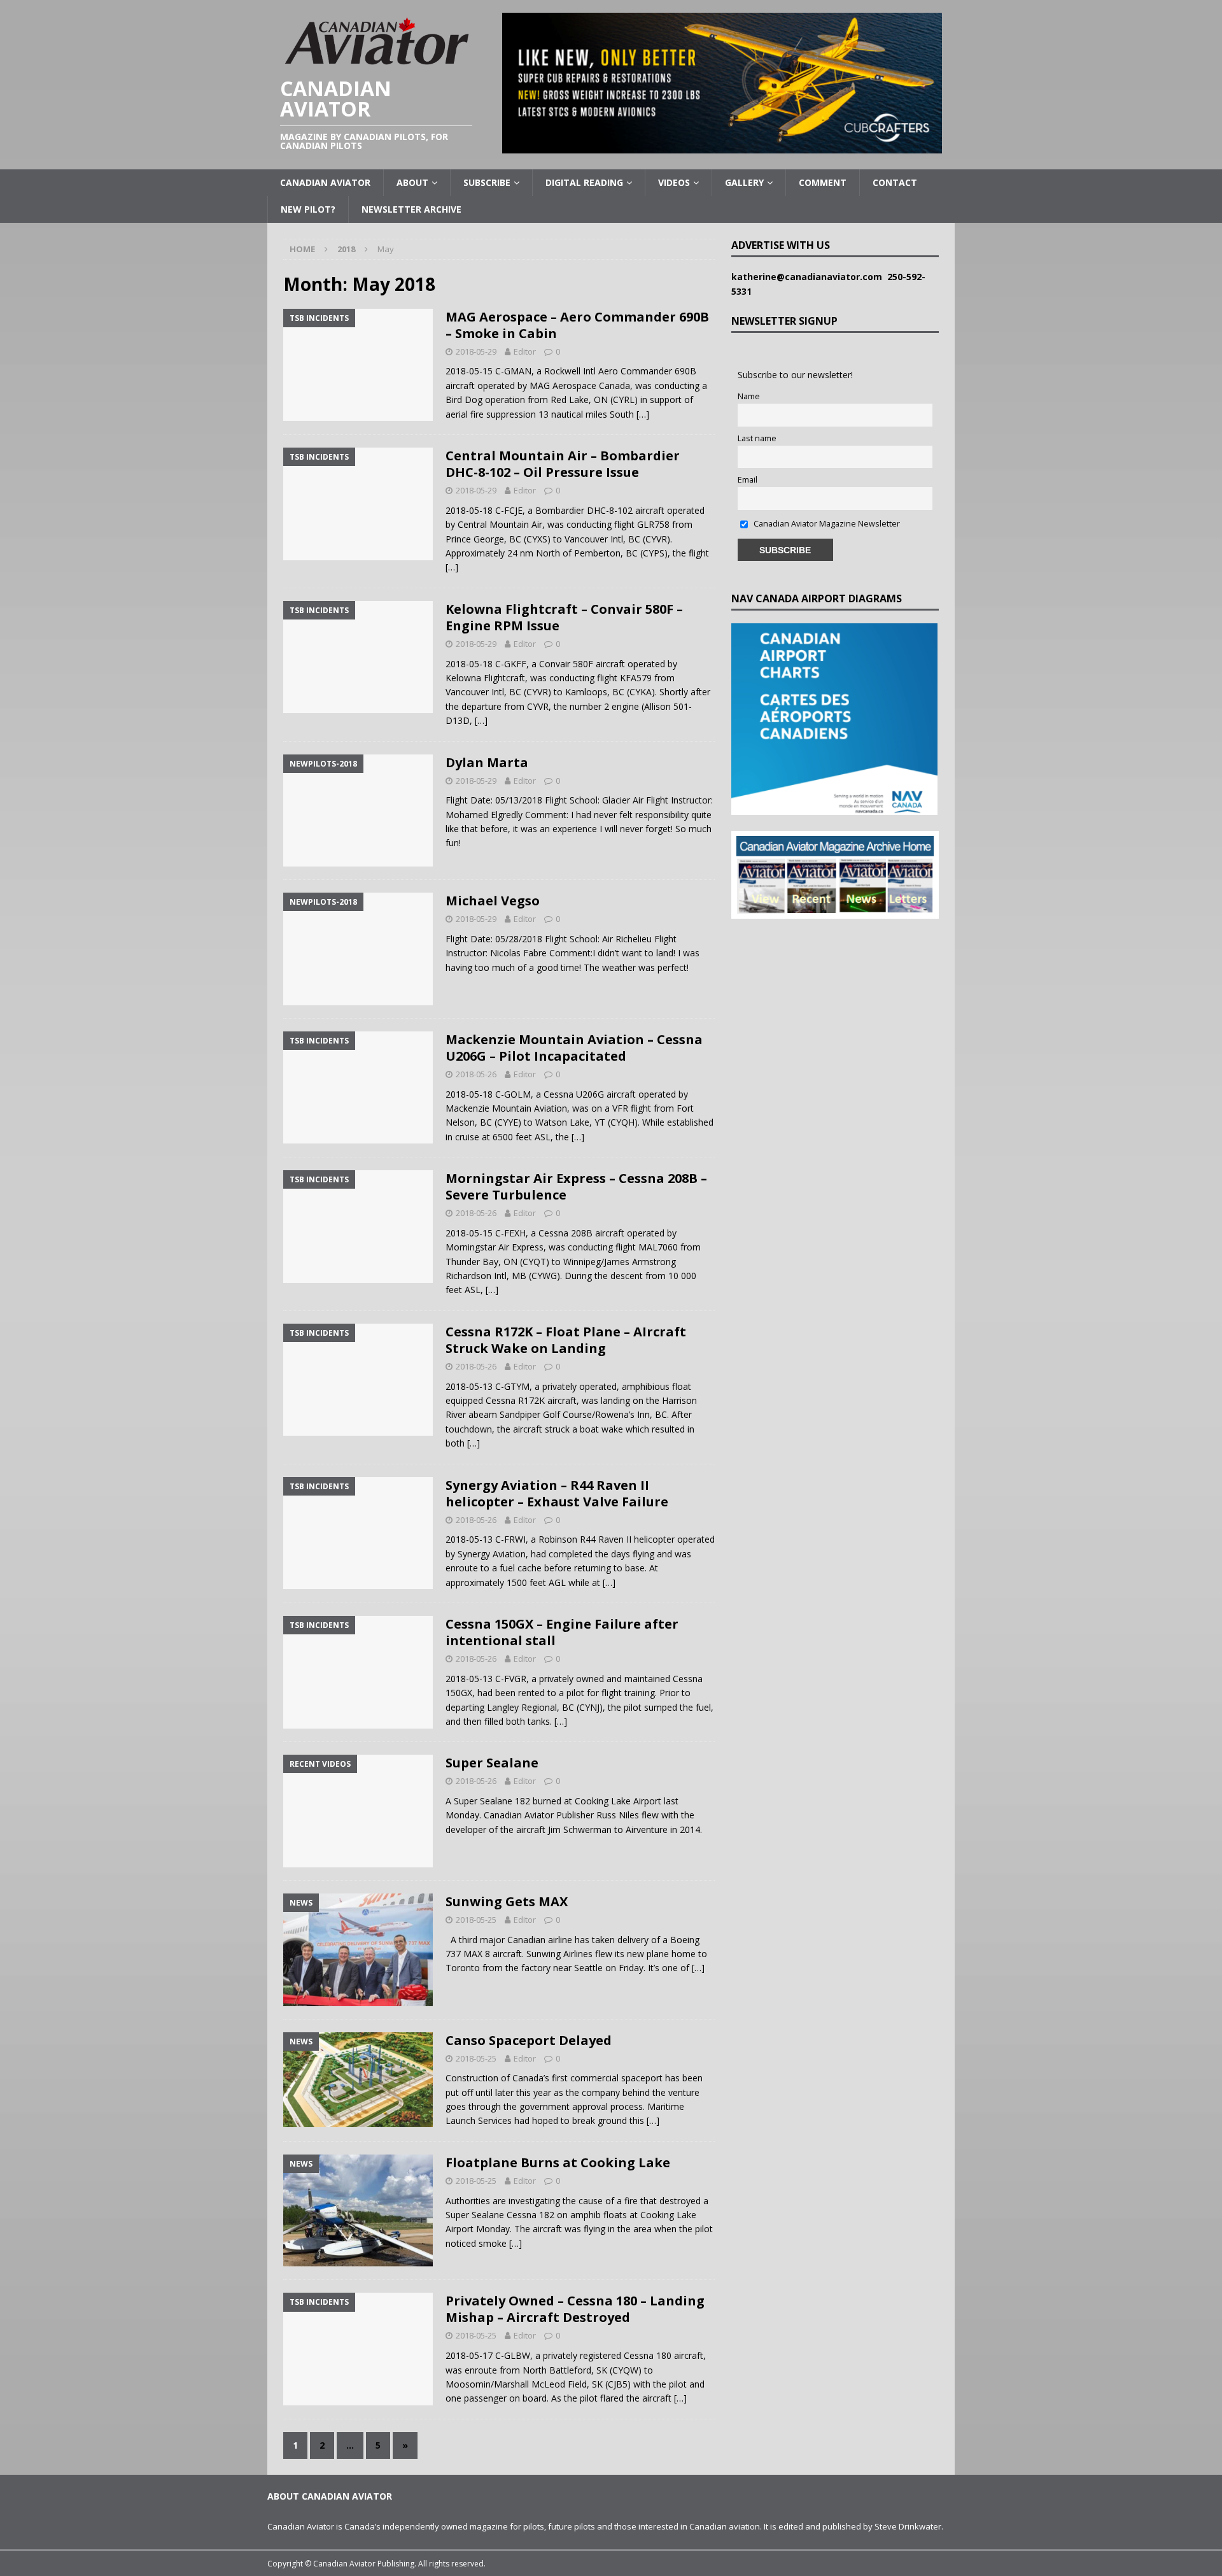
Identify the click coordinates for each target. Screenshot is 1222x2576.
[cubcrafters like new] (722, 146)
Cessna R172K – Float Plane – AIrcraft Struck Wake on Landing (566, 1340)
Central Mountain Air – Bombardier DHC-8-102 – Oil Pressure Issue (563, 464)
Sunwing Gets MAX (507, 1901)
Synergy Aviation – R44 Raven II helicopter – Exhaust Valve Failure (557, 1493)
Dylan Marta (487, 762)
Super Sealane (492, 1763)
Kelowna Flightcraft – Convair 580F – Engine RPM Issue (564, 617)
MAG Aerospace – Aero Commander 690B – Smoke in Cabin (577, 325)
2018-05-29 (476, 351)
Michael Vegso (493, 901)
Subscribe (487, 182)
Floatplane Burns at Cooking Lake (558, 2162)
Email (748, 480)
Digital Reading (584, 182)
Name (749, 396)
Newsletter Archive (411, 209)
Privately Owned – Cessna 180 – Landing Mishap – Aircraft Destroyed (575, 2309)
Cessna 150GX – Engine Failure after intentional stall (562, 1632)
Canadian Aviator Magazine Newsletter (826, 524)
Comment (823, 182)
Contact (895, 182)
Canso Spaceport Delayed (529, 2040)
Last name (757, 438)
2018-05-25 (476, 1920)
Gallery (744, 182)
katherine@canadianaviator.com (809, 277)
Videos (674, 182)
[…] (643, 414)
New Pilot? (308, 209)
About (412, 182)
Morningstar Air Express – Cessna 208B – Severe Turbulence (576, 1186)
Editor (525, 351)
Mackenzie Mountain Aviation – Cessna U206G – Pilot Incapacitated (574, 1048)
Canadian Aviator (325, 182)
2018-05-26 (476, 1074)
